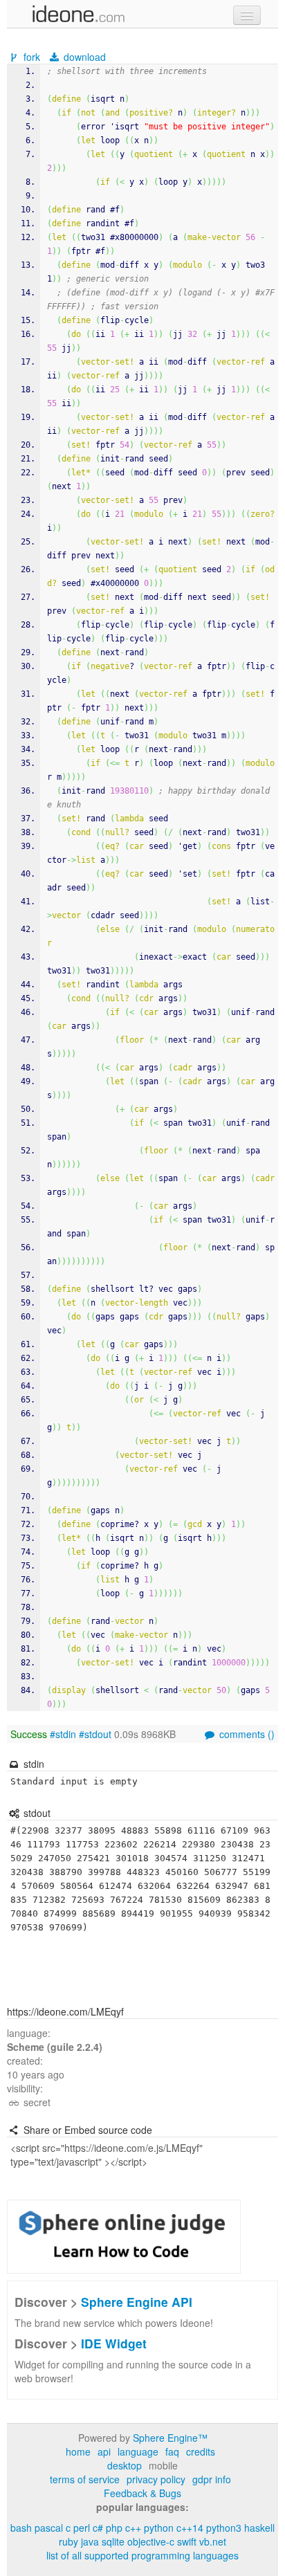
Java (90, 2541)
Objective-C (151, 2541)
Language (138, 2451)
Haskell (259, 2528)
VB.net (213, 2541)
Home (78, 2451)
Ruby (68, 2541)
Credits (201, 2451)
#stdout (95, 1734)
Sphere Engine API (137, 2302)
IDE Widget (114, 2343)
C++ (133, 2528)
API (104, 2451)
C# (98, 2528)
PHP (114, 2528)
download (83, 57)
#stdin (63, 1734)
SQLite (113, 2541)
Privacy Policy (156, 2479)
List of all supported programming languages (142, 2555)
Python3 (224, 2528)
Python (159, 2528)
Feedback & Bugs (142, 2493)
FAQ (172, 2451)
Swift (187, 2541)
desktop (125, 2465)
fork (32, 57)
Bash (21, 2528)
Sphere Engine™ (170, 2438)
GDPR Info (212, 2479)
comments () (246, 1734)
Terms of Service (85, 2479)
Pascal (49, 2528)
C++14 (190, 2528)
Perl (82, 2528)
